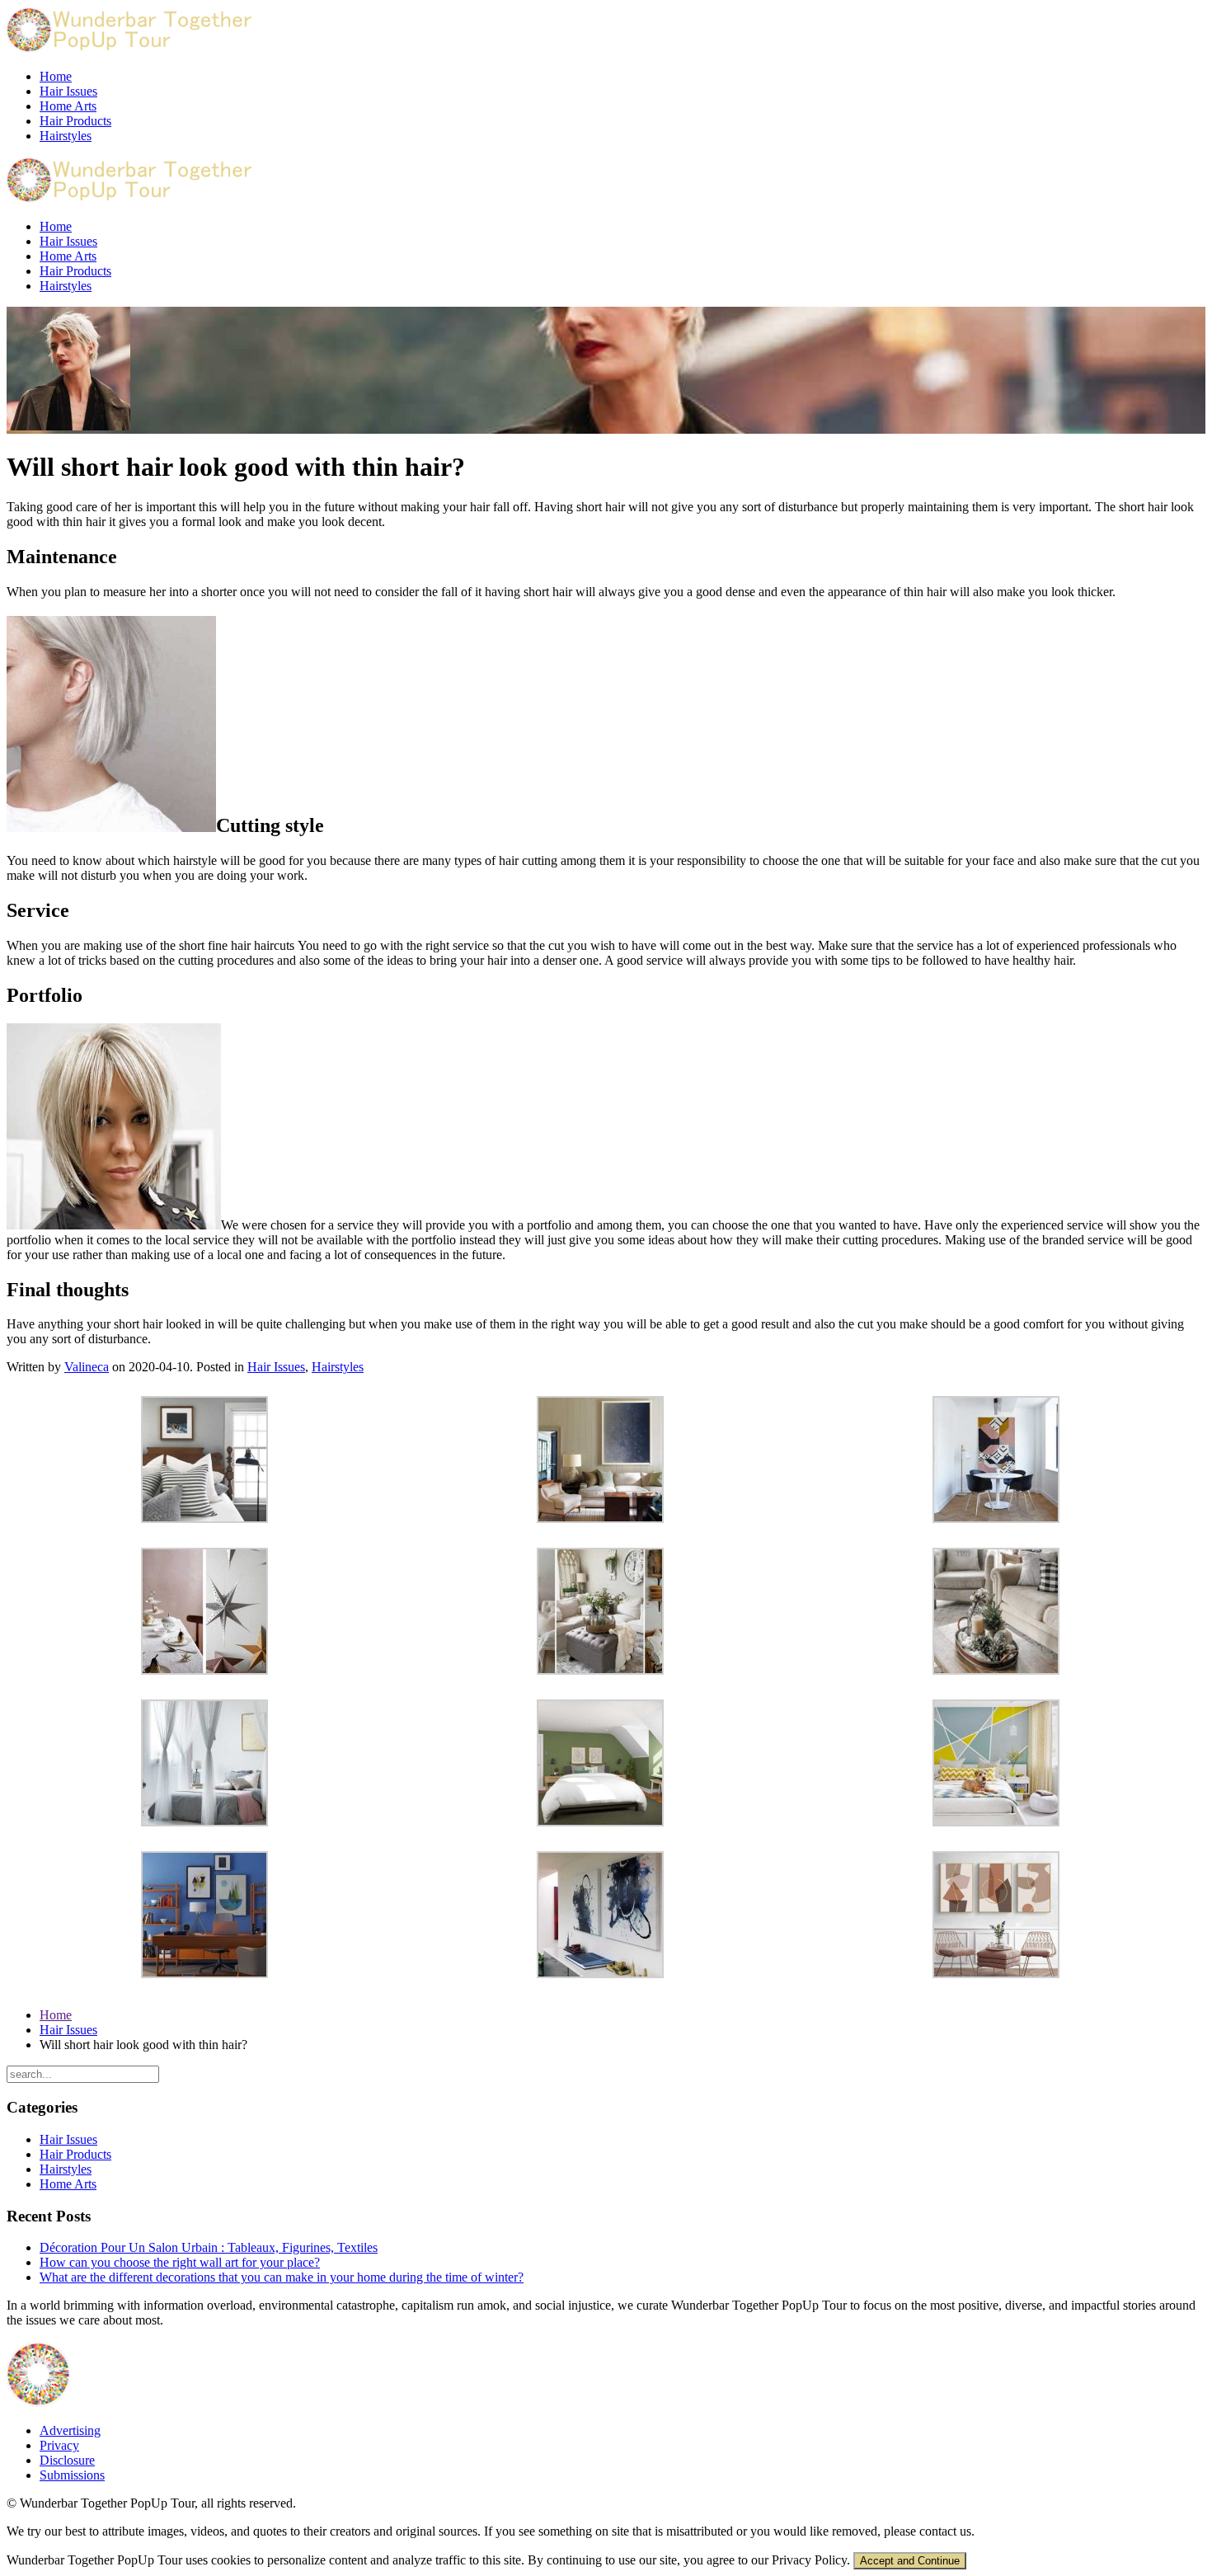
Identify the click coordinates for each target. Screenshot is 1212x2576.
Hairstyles (66, 136)
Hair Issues (68, 91)
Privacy (59, 2445)
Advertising (70, 2430)
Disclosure (67, 2460)
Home (56, 76)
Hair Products (75, 121)
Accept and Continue (910, 2561)
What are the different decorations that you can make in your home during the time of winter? (282, 2277)
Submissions (72, 2475)
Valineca (87, 1367)
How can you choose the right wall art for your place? (180, 2262)
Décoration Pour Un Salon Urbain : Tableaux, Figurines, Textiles (209, 2247)
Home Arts (68, 106)
